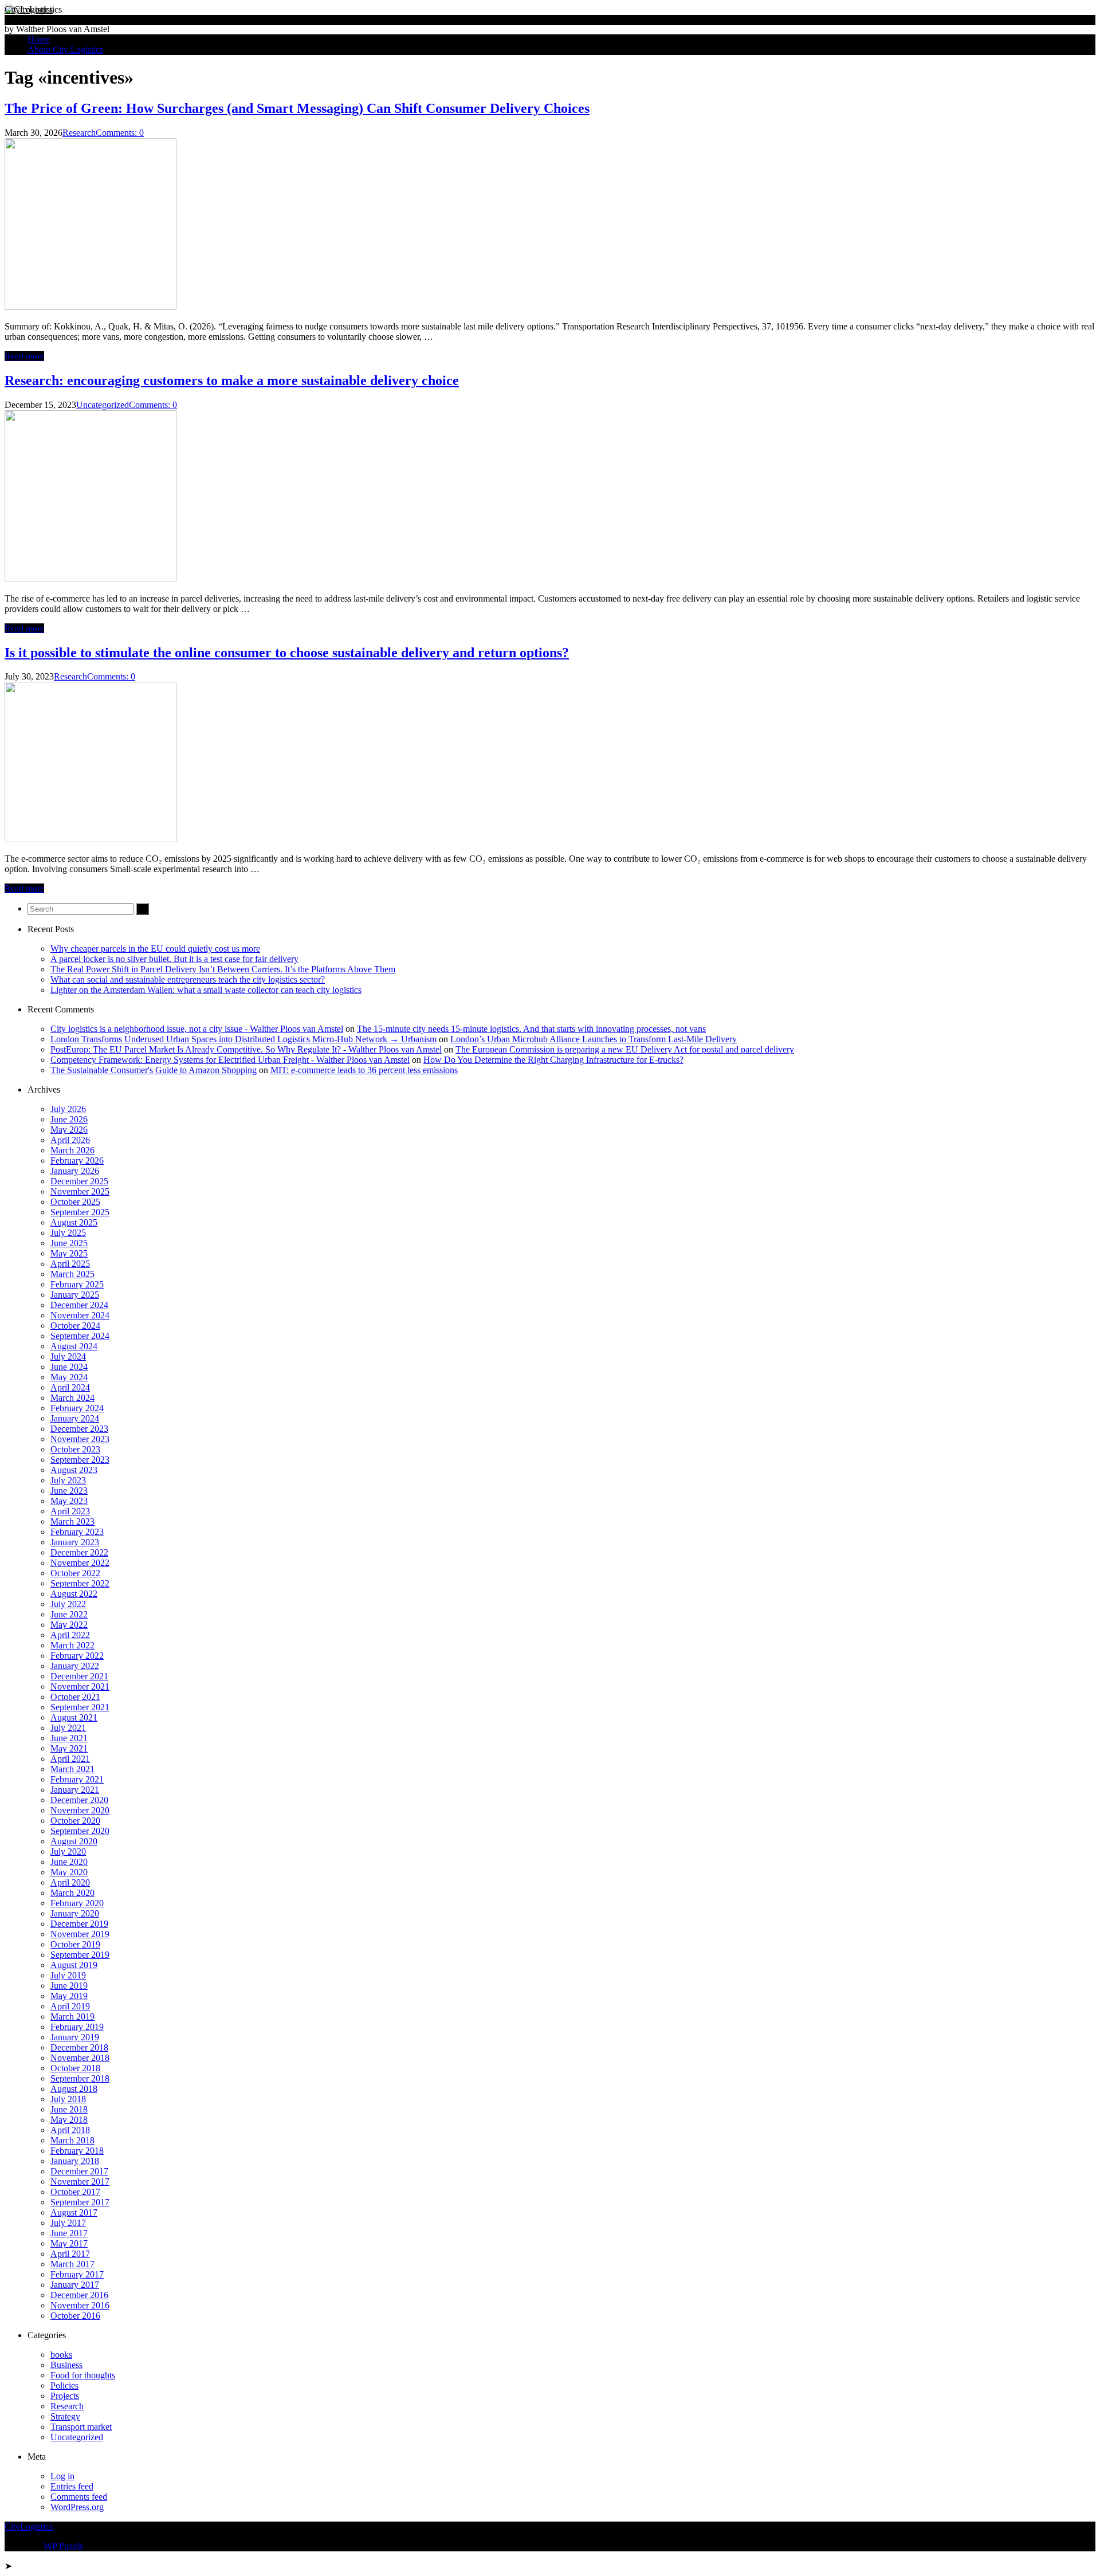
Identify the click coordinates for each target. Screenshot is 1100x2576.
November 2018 (80, 2058)
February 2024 (77, 1408)
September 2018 (80, 2078)
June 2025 (69, 1243)
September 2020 (80, 1831)
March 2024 (72, 1398)
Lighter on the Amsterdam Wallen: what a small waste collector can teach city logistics (206, 990)
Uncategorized (103, 405)
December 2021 (79, 1676)
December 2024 (79, 1305)
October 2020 (75, 1821)
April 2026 (70, 1140)
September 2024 (80, 1336)
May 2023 (69, 1501)
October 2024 (75, 1326)
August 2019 (74, 1965)
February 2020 (77, 1903)
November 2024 (80, 1315)
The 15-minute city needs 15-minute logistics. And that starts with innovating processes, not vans (531, 1029)
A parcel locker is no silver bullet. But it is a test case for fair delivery (174, 959)
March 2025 (72, 1274)
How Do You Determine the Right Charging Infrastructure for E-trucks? (553, 1060)
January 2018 (75, 2161)
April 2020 (70, 1882)
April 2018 (70, 2130)
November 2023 (80, 1439)
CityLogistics (29, 9)
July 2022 (68, 1604)
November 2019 (80, 1934)
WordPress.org (77, 2507)
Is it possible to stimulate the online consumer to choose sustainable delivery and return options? (287, 653)
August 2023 (74, 1470)
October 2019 (75, 1944)
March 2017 (72, 2264)
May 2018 (69, 2120)
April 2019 (70, 2006)
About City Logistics (65, 50)
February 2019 (77, 2027)
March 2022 (72, 1645)
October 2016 (75, 2316)
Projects (65, 2396)
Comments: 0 (120, 133)
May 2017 (69, 2243)
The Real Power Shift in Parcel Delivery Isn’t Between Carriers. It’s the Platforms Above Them (223, 969)
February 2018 (77, 2151)
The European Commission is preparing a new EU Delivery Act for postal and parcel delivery (625, 1049)
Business (66, 2365)
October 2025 (75, 1202)
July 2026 (68, 1109)
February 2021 (77, 1779)
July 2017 (68, 2223)
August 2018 (74, 2089)
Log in (62, 2476)
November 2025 (80, 1191)
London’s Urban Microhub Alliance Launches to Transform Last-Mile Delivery (594, 1039)
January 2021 (75, 1790)
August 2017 (74, 2212)
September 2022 (80, 1583)
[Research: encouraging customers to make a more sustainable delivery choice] (91, 579)
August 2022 (74, 1594)
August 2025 (74, 1222)
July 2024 (68, 1356)
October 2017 (75, 2192)
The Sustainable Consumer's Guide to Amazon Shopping (154, 1070)
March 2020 (72, 1893)
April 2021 (70, 1759)
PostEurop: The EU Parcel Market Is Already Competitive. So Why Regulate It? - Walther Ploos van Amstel (246, 1049)
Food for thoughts (83, 2375)
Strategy (65, 2416)
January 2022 (75, 1666)
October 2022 (75, 1573)
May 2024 (69, 1377)
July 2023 (68, 1480)
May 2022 (69, 1625)
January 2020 (75, 1913)
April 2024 (70, 1387)
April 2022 (70, 1635)
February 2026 (77, 1161)
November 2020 (80, 1810)
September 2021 (80, 1707)
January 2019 (75, 2037)
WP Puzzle (63, 2546)
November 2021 (80, 1686)
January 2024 (75, 1418)
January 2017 (75, 2285)
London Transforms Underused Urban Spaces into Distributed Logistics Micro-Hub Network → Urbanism (243, 1039)
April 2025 (70, 1264)
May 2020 (69, 1872)
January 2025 (75, 1295)
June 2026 (69, 1119)
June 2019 (69, 1986)
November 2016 (80, 2305)
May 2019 (69, 1996)
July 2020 (68, 1852)
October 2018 (75, 2068)
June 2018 (69, 2109)
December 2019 (79, 1924)
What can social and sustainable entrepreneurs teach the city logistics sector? (188, 979)
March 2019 (72, 2017)
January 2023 (75, 1542)
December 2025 (79, 1181)
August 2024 (74, 1346)
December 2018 (79, 2047)
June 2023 (69, 1491)
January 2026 (75, 1171)
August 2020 (74, 1841)
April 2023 (70, 1511)
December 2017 (79, 2171)
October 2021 (75, 1697)
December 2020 (79, 1800)
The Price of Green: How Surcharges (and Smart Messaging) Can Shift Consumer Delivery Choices (297, 108)
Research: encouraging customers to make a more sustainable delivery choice (232, 380)
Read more (24, 356)
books (61, 2355)
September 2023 (80, 1460)
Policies (64, 2385)
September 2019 (80, 1955)
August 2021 (74, 1717)
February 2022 (77, 1656)
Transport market (81, 2427)
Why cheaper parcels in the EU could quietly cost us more (155, 949)
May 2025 (69, 1253)
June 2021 (69, 1738)
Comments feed (79, 2497)
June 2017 (69, 2233)
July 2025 (68, 1233)
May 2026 (69, 1130)
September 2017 (80, 2202)
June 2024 (69, 1367)
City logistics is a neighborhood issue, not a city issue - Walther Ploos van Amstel (197, 1029)
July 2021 (68, 1728)
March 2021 (72, 1769)
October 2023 (75, 1449)
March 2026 (72, 1150)
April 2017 (70, 2254)
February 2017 (77, 2274)
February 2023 (77, 1532)
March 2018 (72, 2140)
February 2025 (77, 1284)
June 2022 (69, 1614)
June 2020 (69, 1862)
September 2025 (80, 1212)
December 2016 (79, 2295)
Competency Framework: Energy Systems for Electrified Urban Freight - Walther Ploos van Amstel (230, 1060)
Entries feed (72, 2486)
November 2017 (80, 2182)
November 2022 (80, 1563)
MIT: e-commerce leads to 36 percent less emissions (364, 1070)
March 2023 (72, 1521)
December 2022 (79, 1552)
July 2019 (68, 1975)
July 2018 (68, 2099)
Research (79, 133)
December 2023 (79, 1429)
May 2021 (69, 1748)
